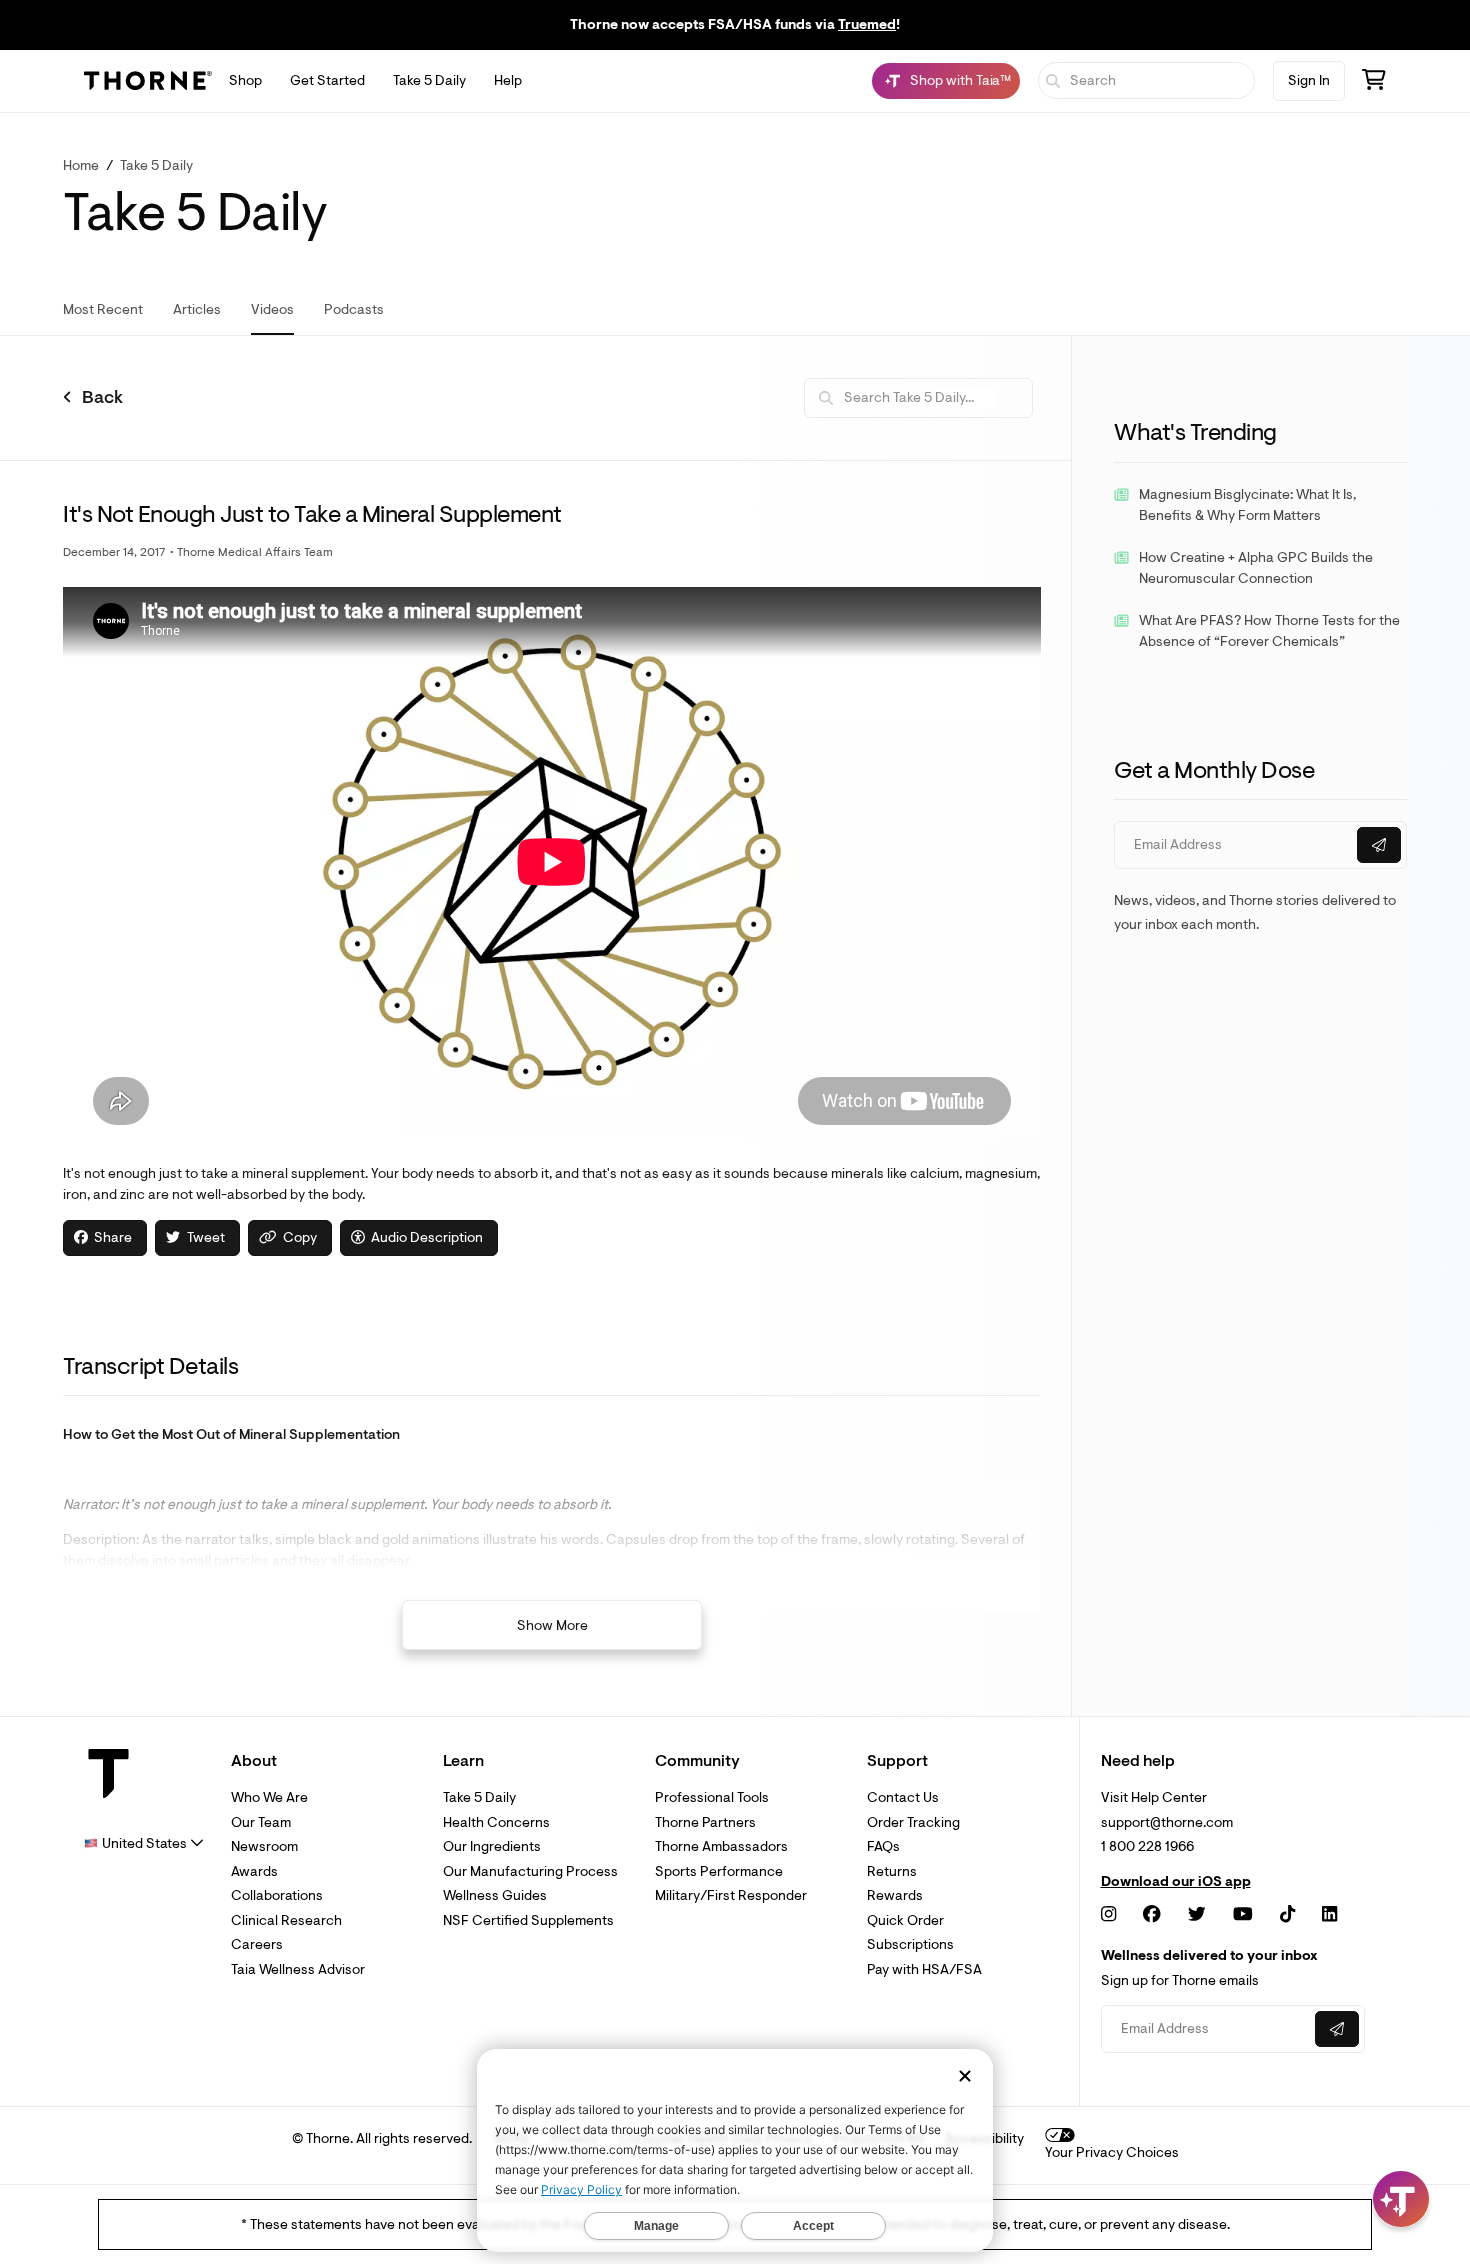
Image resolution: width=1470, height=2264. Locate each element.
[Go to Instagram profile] (1108, 1914)
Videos (272, 309)
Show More (552, 1625)
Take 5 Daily (429, 80)
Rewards (895, 1895)
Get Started (327, 80)
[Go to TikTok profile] (1287, 1914)
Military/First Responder (731, 1895)
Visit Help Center (1154, 1797)
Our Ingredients (492, 1846)
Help (508, 80)
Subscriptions (910, 1944)
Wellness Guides (495, 1895)
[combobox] (144, 1843)
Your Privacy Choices (1112, 2152)
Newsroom (264, 1846)
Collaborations (277, 1895)
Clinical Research (286, 1920)
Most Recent (103, 309)
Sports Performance (719, 1871)
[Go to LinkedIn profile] (1329, 1914)
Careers (257, 1944)
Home (81, 165)
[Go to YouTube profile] (1243, 1914)
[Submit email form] (1379, 845)
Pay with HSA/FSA (924, 1969)
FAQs (883, 1846)
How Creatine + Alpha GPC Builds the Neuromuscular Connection (1256, 568)
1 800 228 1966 (1147, 1846)
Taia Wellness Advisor (298, 1969)
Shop (245, 80)
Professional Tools (712, 1797)
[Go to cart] (1374, 82)
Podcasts (354, 309)
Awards (254, 1871)
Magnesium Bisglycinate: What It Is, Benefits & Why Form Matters (1247, 505)
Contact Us (903, 1797)
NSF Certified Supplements (528, 1920)
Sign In (1309, 80)
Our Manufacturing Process (530, 1871)
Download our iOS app (1176, 1882)
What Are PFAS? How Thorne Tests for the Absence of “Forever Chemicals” (1269, 631)
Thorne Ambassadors (721, 1846)
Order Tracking (913, 1822)
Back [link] (102, 398)
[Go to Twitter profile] (1197, 1914)
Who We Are (269, 1797)
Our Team (261, 1822)
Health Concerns (496, 1822)
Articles (197, 309)
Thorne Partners (705, 1822)
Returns (892, 1871)
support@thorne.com (1167, 1822)
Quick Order (905, 1920)
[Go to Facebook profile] (1152, 1914)
